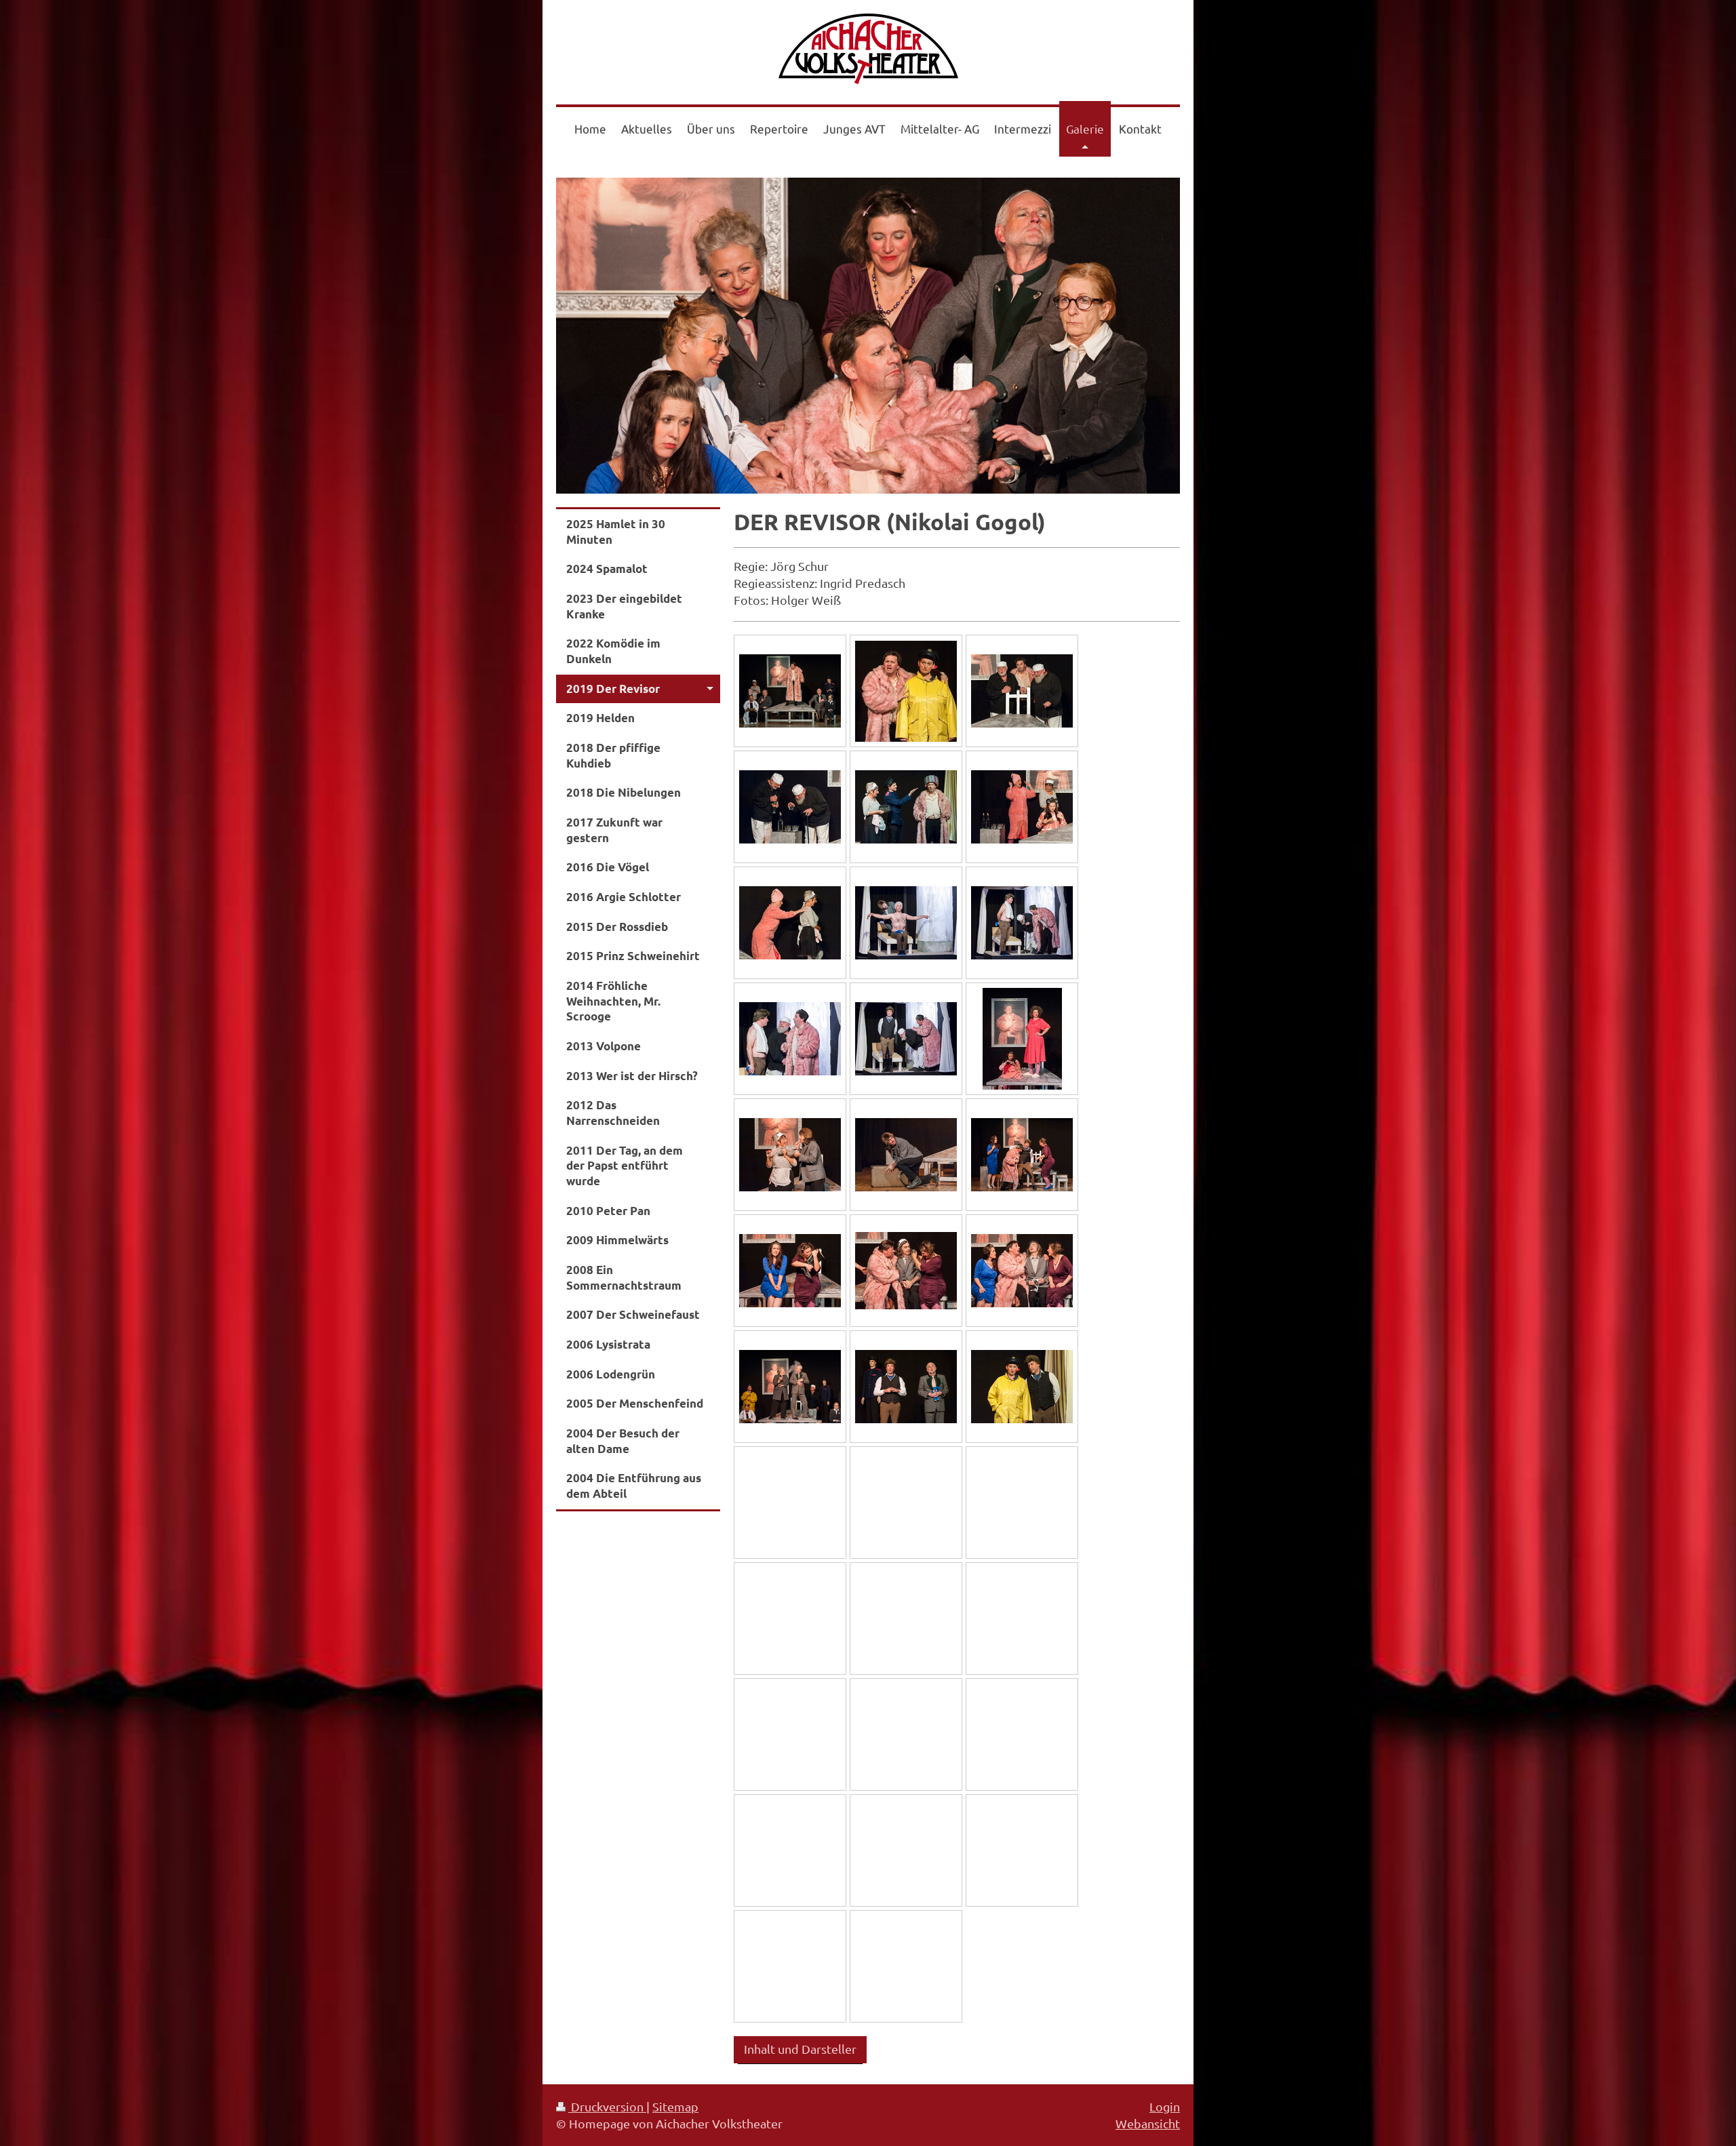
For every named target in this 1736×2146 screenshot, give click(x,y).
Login (1165, 2106)
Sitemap (675, 2106)
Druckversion (607, 2106)
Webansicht (1148, 2123)
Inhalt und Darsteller (800, 2049)
